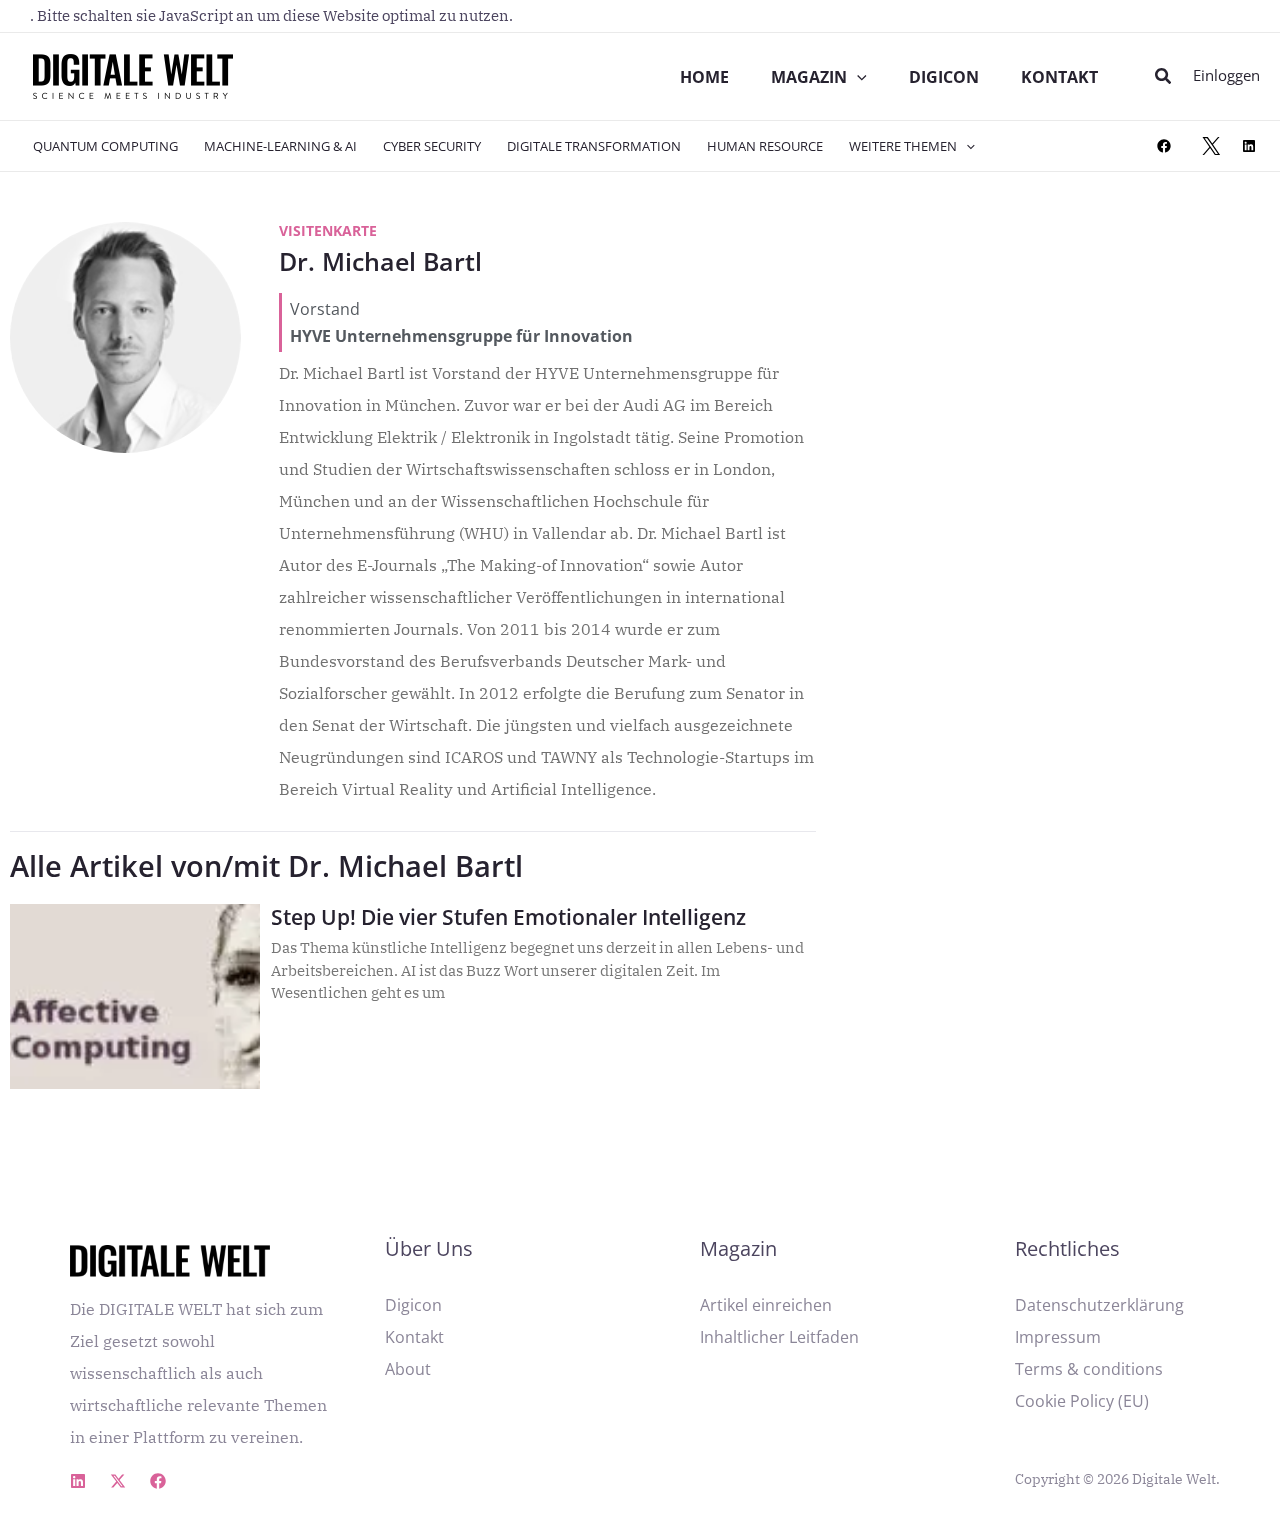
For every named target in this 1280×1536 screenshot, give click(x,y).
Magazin (809, 77)
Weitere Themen (903, 146)
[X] (1211, 146)
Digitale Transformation (594, 146)
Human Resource (765, 146)
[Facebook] (1164, 146)
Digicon (413, 1305)
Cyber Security (432, 146)
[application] (857, 77)
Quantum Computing (105, 146)
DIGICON (944, 77)
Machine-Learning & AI (280, 146)
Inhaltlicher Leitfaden (779, 1337)
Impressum (1058, 1337)
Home (704, 77)
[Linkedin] (78, 1481)
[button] (1164, 77)
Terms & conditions (1089, 1369)
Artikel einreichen (766, 1305)
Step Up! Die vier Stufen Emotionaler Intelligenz (508, 917)
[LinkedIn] (1249, 146)
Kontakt (1059, 77)
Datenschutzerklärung (1099, 1305)
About (408, 1369)
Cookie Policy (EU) (1082, 1401)
